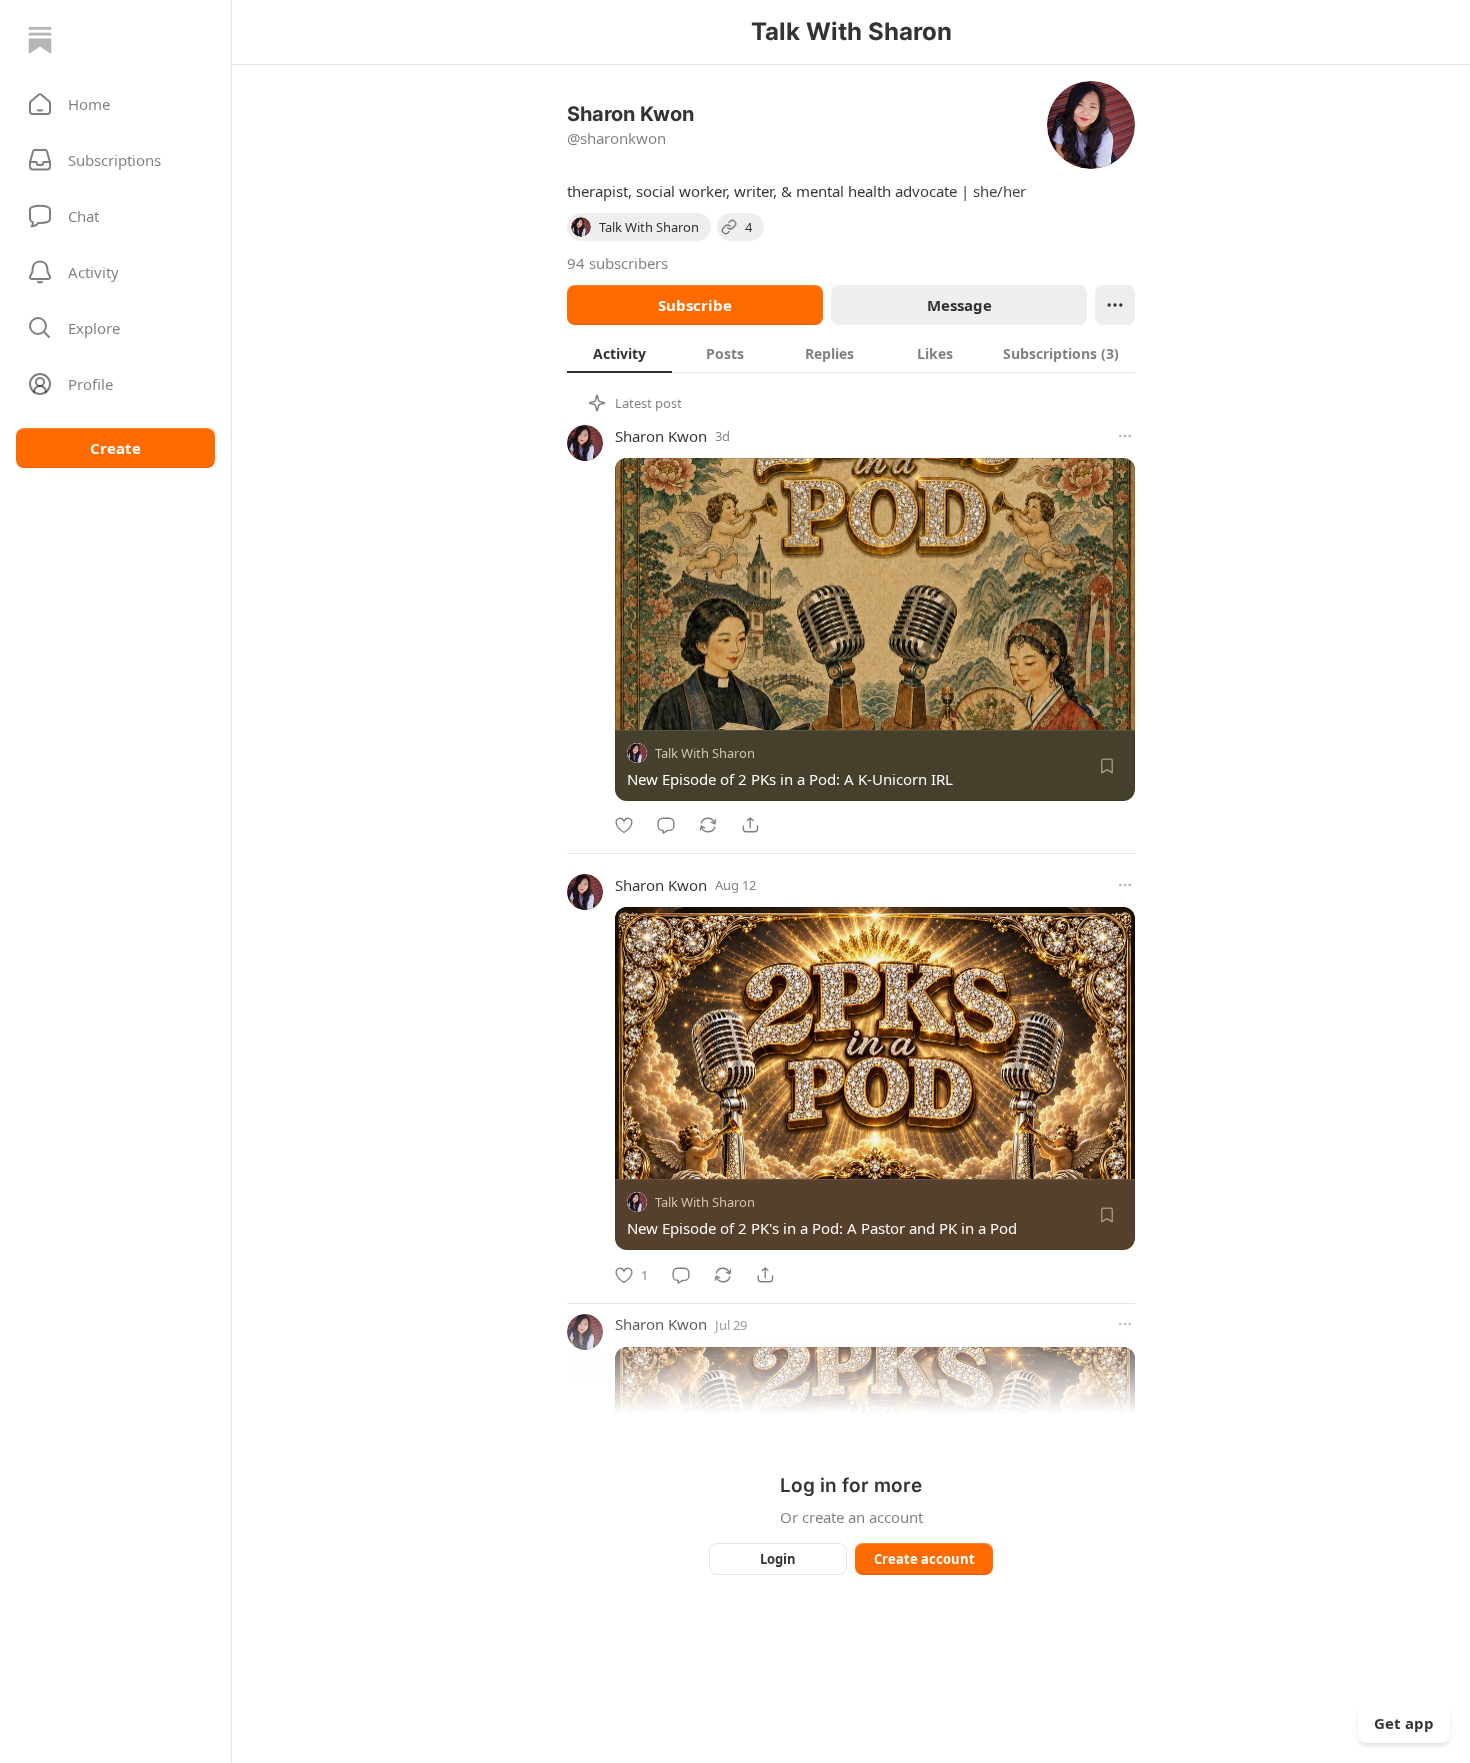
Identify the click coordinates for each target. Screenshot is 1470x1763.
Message (959, 305)
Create (115, 448)
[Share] (750, 825)
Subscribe (695, 305)
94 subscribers (617, 263)
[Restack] (708, 825)
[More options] (1125, 436)
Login (778, 1559)
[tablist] (851, 353)
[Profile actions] (1115, 305)
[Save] (1107, 766)
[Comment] (666, 825)
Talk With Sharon (705, 753)
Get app (1404, 1723)
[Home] (40, 40)
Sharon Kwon (661, 436)
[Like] (624, 825)
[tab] (619, 353)
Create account (924, 1559)
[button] (115, 104)
